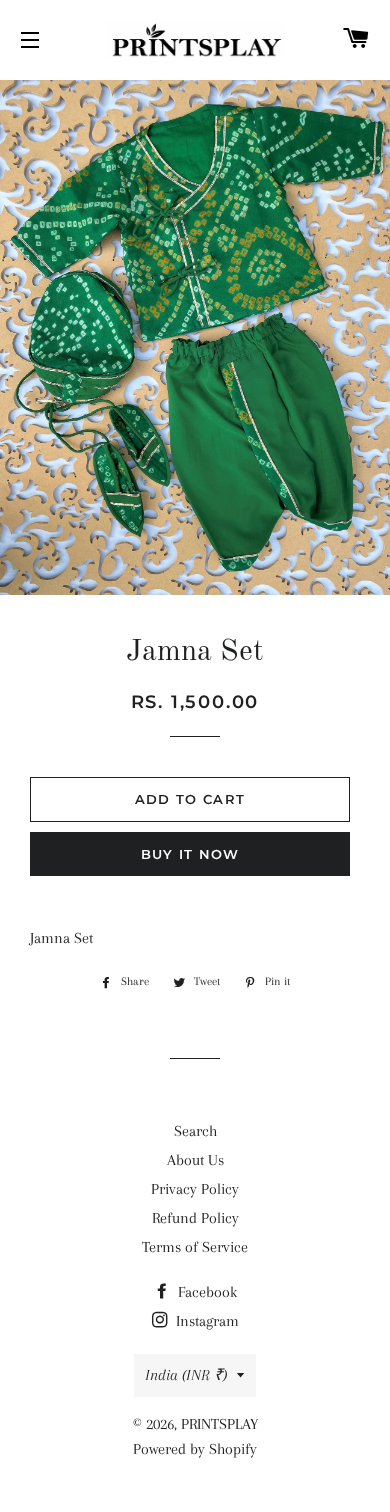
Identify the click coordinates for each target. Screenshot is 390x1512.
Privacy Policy (195, 1189)
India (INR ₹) (186, 1375)
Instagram (205, 1321)
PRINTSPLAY (219, 1424)
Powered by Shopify (195, 1449)
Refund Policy (195, 1218)
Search (195, 1131)
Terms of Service (195, 1247)
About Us (195, 1160)
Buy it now (190, 854)
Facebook (205, 1292)
